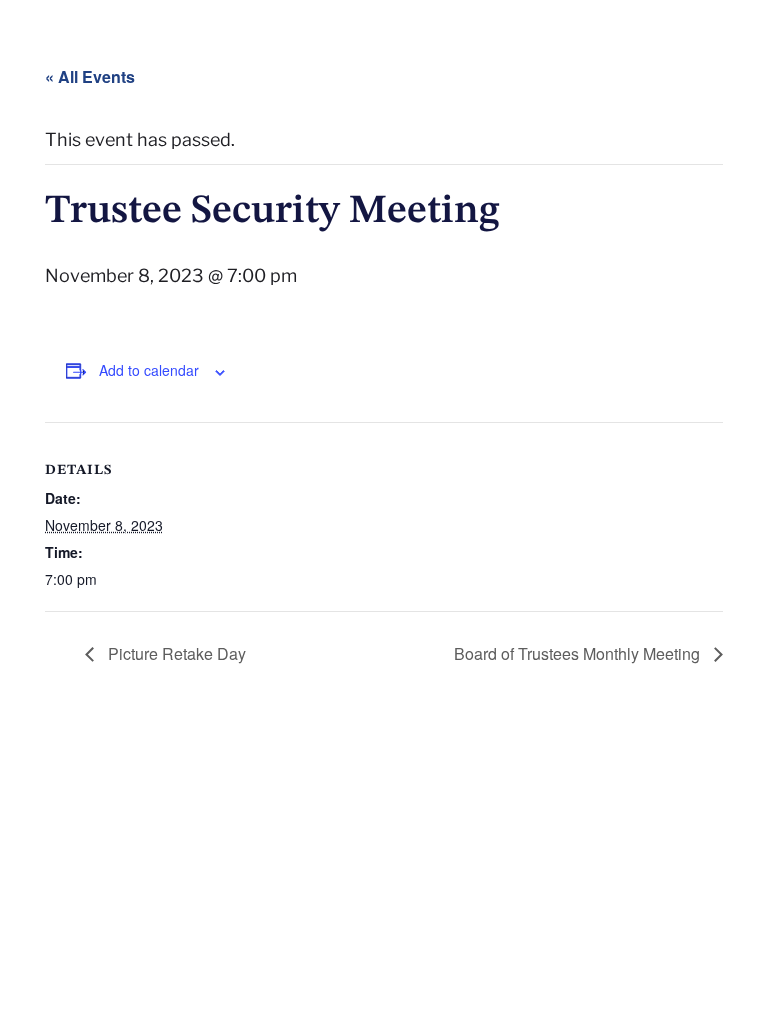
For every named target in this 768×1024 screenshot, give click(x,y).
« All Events (90, 76)
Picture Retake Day (175, 653)
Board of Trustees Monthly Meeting (579, 653)
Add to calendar (149, 370)
